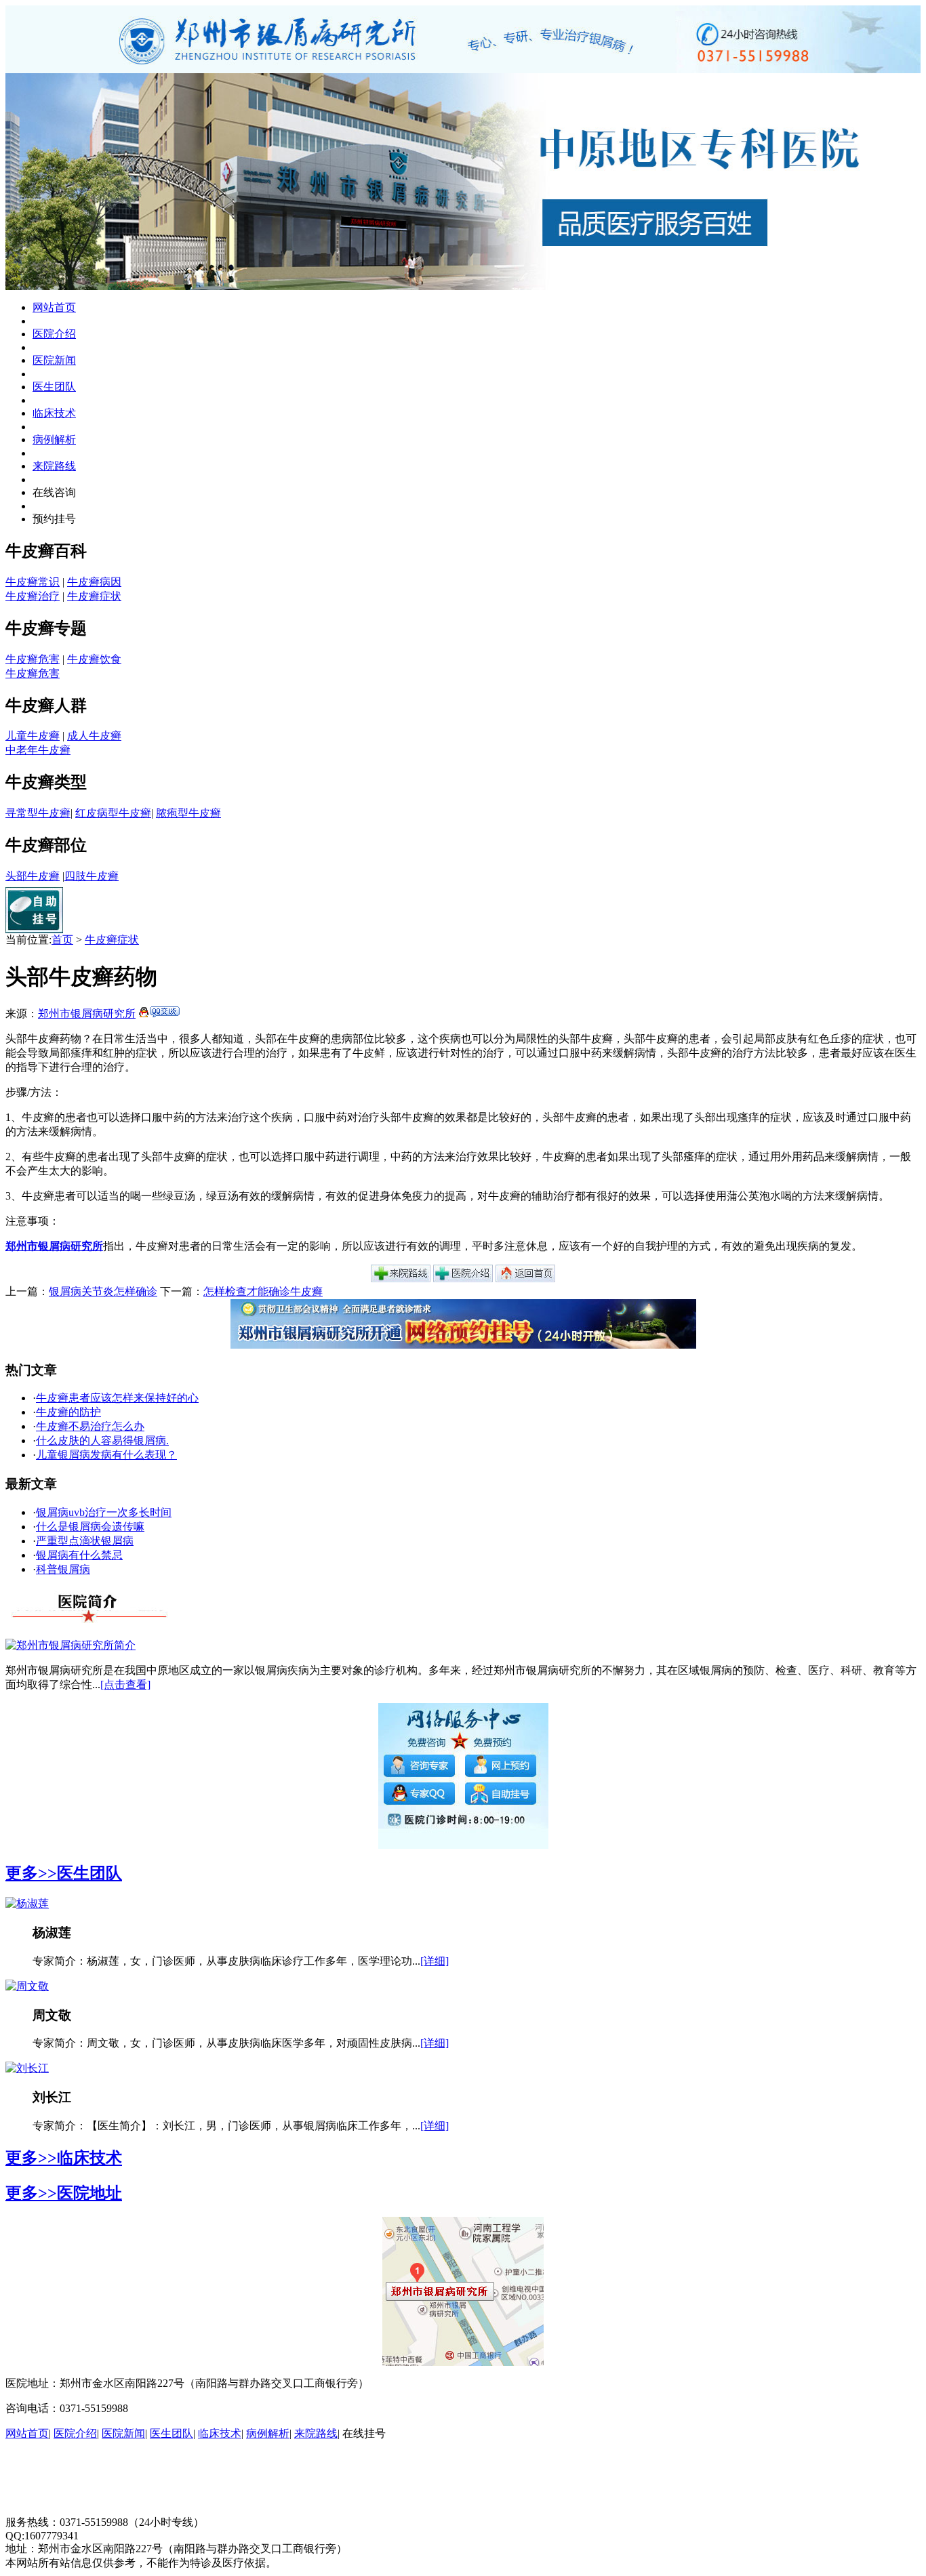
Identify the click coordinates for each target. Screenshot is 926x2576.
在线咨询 (54, 492)
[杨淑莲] (27, 1903)
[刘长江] (27, 2068)
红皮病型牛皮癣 (113, 813)
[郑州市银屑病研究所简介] (71, 1645)
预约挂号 (54, 519)
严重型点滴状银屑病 (85, 1541)
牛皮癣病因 (94, 582)
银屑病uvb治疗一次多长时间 (104, 1512)
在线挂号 (364, 2433)
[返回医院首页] (525, 1279)
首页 (62, 940)
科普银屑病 (63, 1569)
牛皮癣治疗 (33, 596)
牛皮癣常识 (33, 582)
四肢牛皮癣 (92, 876)
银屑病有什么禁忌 (79, 1555)
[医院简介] (463, 1279)
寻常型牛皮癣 (38, 813)
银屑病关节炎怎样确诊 (103, 1291)
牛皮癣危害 (33, 659)
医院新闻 (54, 360)
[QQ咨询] (159, 1014)
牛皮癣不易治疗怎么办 (90, 1426)
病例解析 (54, 439)
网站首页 (54, 307)
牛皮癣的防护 (68, 1412)
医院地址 (89, 2193)
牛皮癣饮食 (94, 659)
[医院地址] (401, 1279)
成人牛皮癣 (94, 736)
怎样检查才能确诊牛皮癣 (263, 1291)
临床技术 (54, 413)
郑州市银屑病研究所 (87, 1014)
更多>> (31, 1873)
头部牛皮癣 (33, 876)
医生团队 (54, 387)
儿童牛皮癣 (33, 736)
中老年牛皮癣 (38, 750)
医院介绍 (54, 334)
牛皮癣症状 (94, 596)
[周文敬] (27, 1986)
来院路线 (54, 466)
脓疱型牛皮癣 (188, 813)
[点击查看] (125, 1684)
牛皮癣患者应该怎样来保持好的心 (117, 1398)
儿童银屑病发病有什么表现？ (106, 1455)
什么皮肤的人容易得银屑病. (102, 1440)
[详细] (435, 1961)
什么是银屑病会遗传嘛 (90, 1527)
